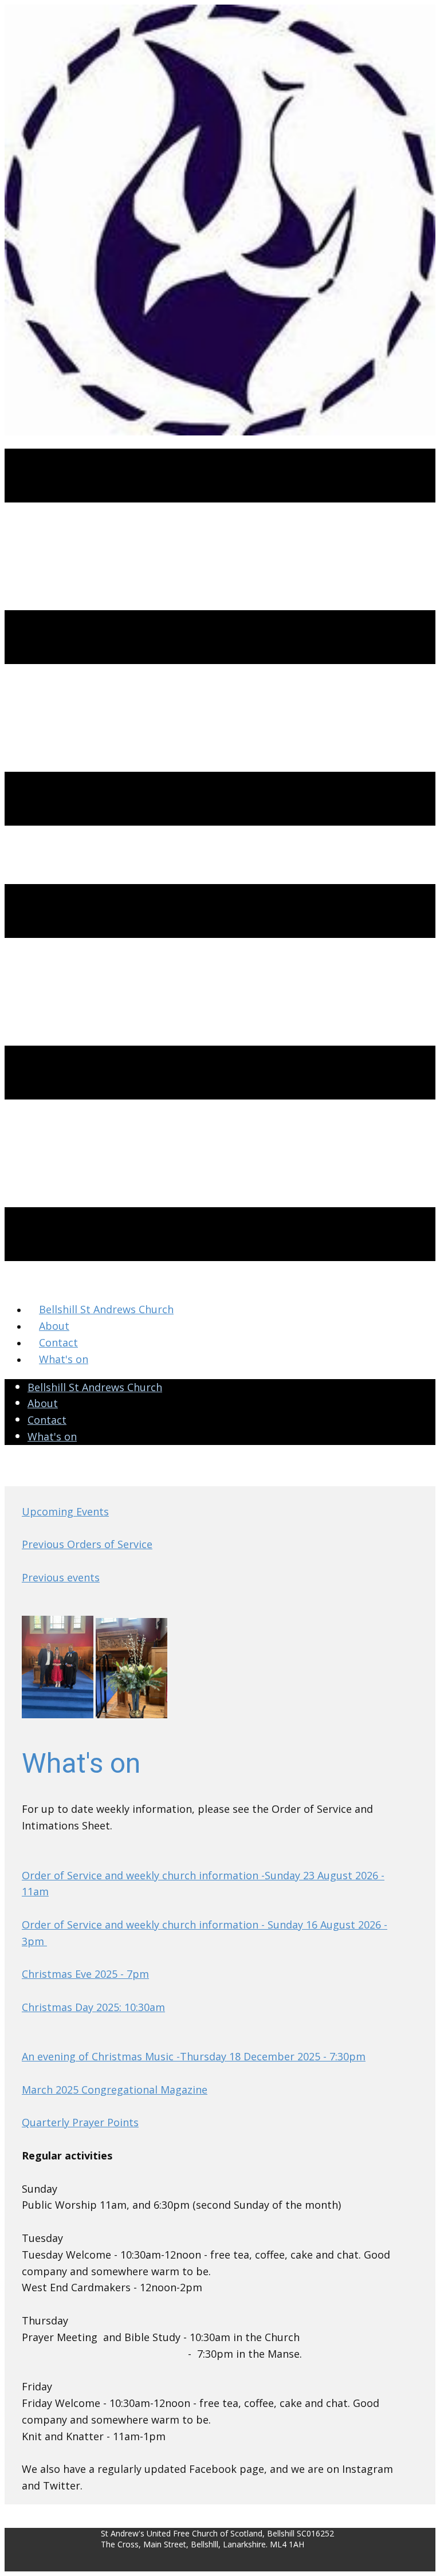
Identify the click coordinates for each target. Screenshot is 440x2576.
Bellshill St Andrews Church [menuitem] (106, 1309)
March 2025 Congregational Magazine (115, 2090)
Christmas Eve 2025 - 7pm (85, 1974)
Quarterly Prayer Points (80, 2122)
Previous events (61, 1577)
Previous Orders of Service (87, 1544)
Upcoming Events (65, 1511)
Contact (47, 1420)
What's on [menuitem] (64, 1359)
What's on (52, 1436)
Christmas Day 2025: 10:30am (93, 2007)
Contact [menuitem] (58, 1342)
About (43, 1403)
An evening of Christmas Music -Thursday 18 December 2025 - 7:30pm (194, 2056)
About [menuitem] (54, 1326)
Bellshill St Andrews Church (95, 1387)
